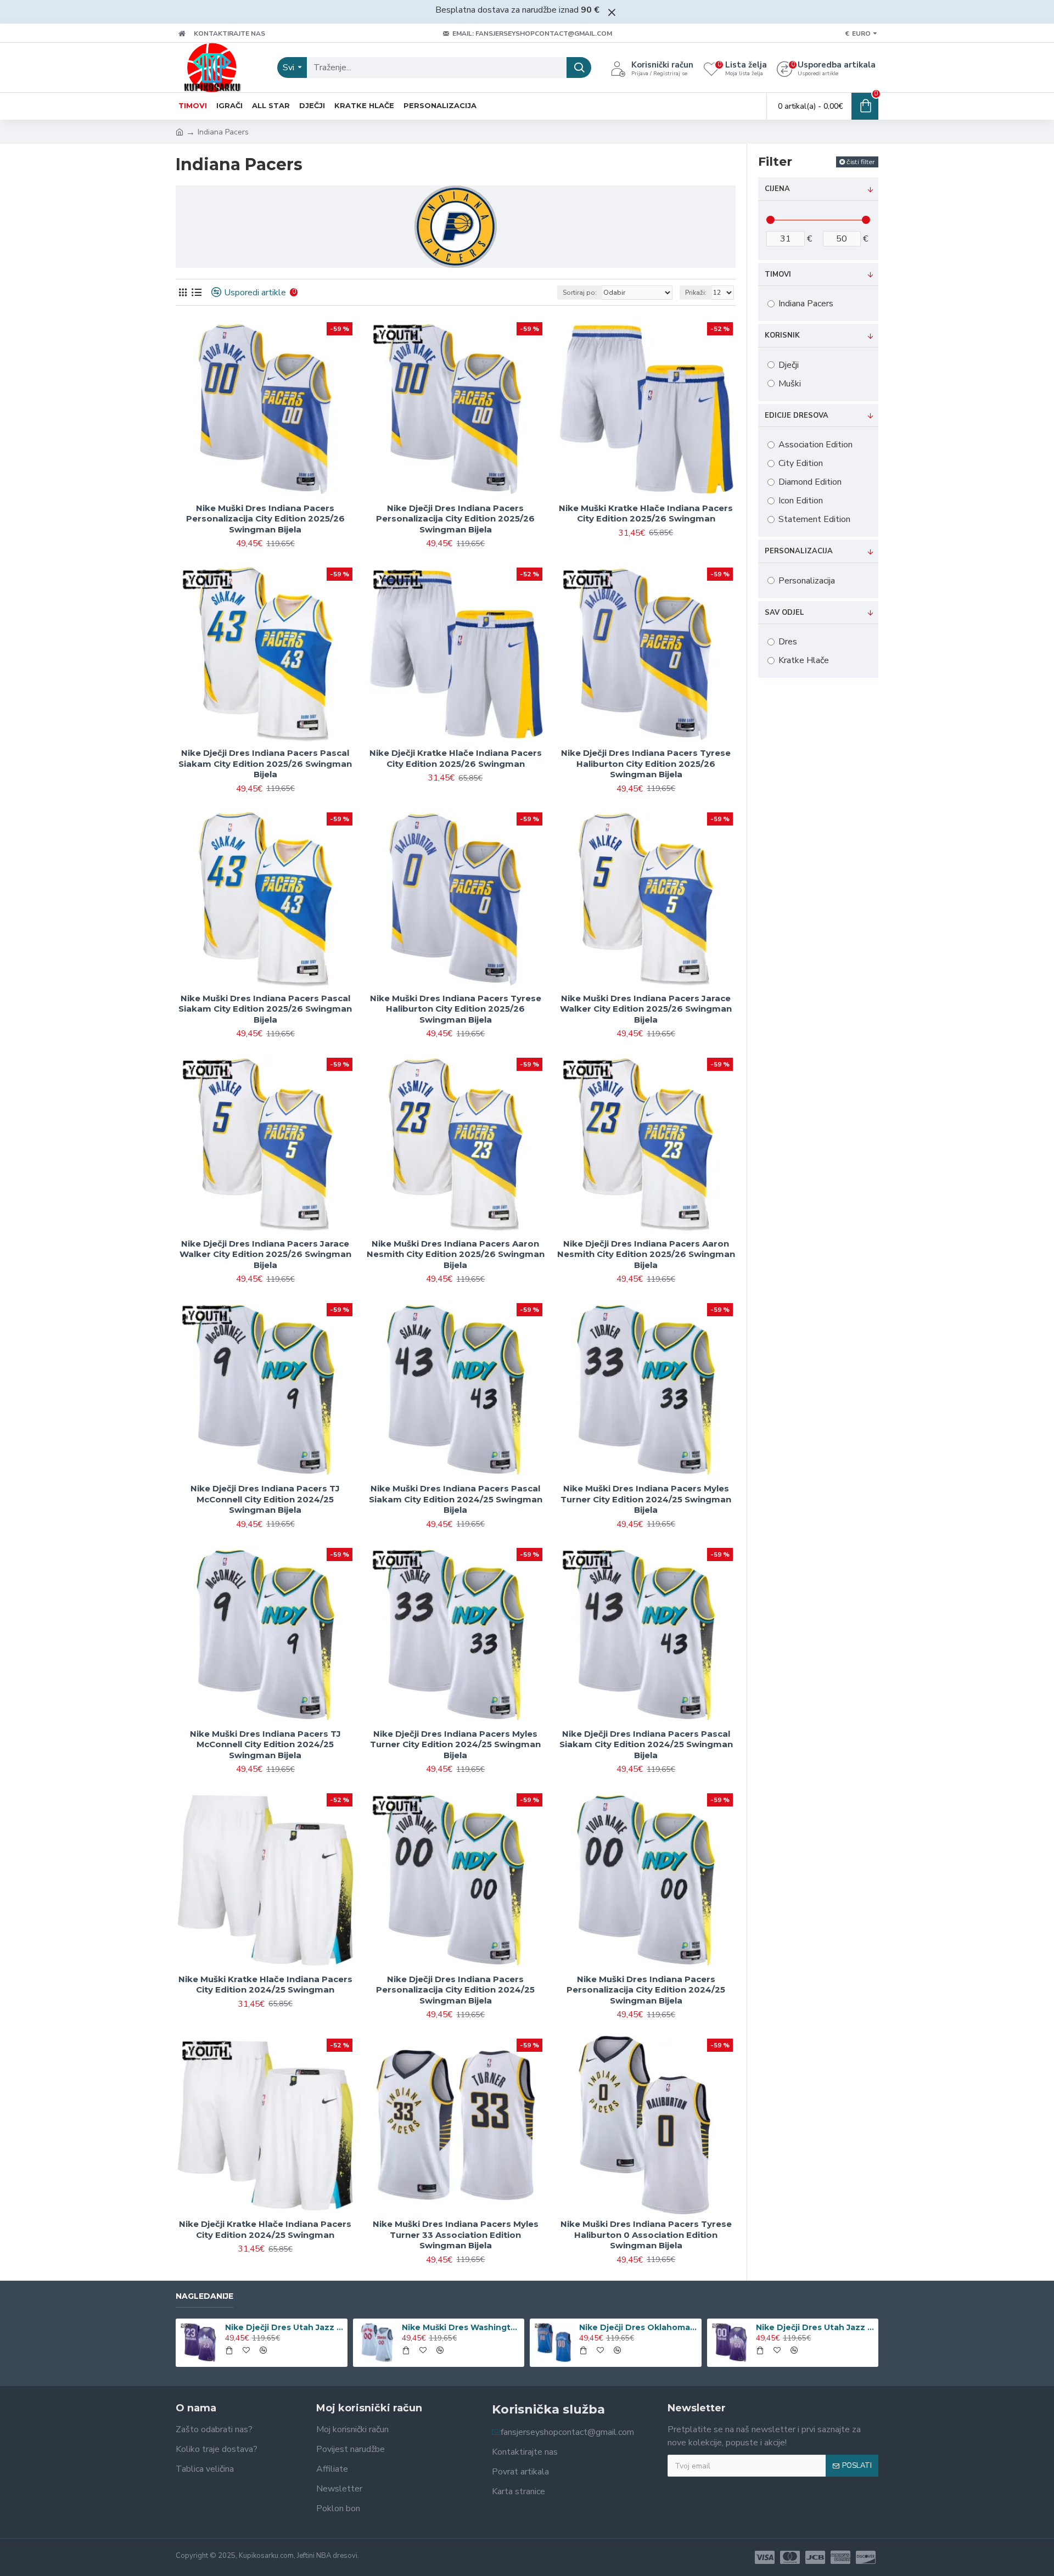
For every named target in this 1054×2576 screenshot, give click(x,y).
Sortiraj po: (580, 293)
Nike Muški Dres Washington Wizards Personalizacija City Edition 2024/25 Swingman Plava (461, 2327)
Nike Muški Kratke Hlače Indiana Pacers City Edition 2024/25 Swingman (265, 1985)
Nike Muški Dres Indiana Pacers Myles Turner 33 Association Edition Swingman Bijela (456, 2235)
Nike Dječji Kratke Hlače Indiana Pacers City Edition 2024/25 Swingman (265, 2229)
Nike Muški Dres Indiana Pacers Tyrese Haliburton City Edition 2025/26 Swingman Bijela (456, 1009)
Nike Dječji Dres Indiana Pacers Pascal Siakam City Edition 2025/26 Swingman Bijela (265, 764)
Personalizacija (799, 551)
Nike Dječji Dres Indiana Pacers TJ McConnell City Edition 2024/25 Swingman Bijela (265, 1499)
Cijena (777, 189)
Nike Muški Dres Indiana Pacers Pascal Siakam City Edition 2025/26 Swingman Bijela (265, 1009)
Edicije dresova (797, 416)
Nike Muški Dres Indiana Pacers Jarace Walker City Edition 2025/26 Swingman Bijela (646, 1009)
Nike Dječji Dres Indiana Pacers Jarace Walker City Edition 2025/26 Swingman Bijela (265, 1254)
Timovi (778, 274)
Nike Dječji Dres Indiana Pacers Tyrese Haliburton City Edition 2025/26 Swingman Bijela (646, 764)
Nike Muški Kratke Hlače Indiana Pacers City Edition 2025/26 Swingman (646, 513)
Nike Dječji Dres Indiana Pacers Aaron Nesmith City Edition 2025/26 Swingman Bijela (646, 1254)
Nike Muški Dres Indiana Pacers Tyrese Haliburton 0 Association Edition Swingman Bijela (646, 2235)
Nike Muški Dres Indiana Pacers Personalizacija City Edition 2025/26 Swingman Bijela (265, 519)
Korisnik (782, 335)
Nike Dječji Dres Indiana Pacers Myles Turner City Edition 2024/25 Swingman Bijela (455, 1744)
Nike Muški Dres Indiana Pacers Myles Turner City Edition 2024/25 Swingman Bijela (646, 1499)
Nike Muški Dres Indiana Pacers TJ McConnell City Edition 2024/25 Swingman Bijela (265, 1744)
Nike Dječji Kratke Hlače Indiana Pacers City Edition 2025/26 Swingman (456, 758)
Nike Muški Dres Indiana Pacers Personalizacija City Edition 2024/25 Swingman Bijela (646, 1990)
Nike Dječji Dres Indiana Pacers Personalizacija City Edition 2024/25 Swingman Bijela (455, 1990)
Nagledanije (204, 2296)
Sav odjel (784, 613)
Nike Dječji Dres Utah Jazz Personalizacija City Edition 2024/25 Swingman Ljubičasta (815, 2327)
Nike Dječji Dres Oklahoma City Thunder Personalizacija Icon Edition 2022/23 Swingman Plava (638, 2327)
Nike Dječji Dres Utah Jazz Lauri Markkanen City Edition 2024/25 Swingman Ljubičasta (284, 2327)
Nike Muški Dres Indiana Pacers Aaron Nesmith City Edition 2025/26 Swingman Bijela (456, 1254)
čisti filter (861, 162)
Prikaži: (696, 293)
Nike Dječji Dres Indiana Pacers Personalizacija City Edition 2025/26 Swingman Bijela (455, 519)
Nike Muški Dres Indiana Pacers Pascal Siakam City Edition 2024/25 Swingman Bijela (456, 1499)
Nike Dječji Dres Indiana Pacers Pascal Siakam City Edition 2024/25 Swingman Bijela (646, 1744)
